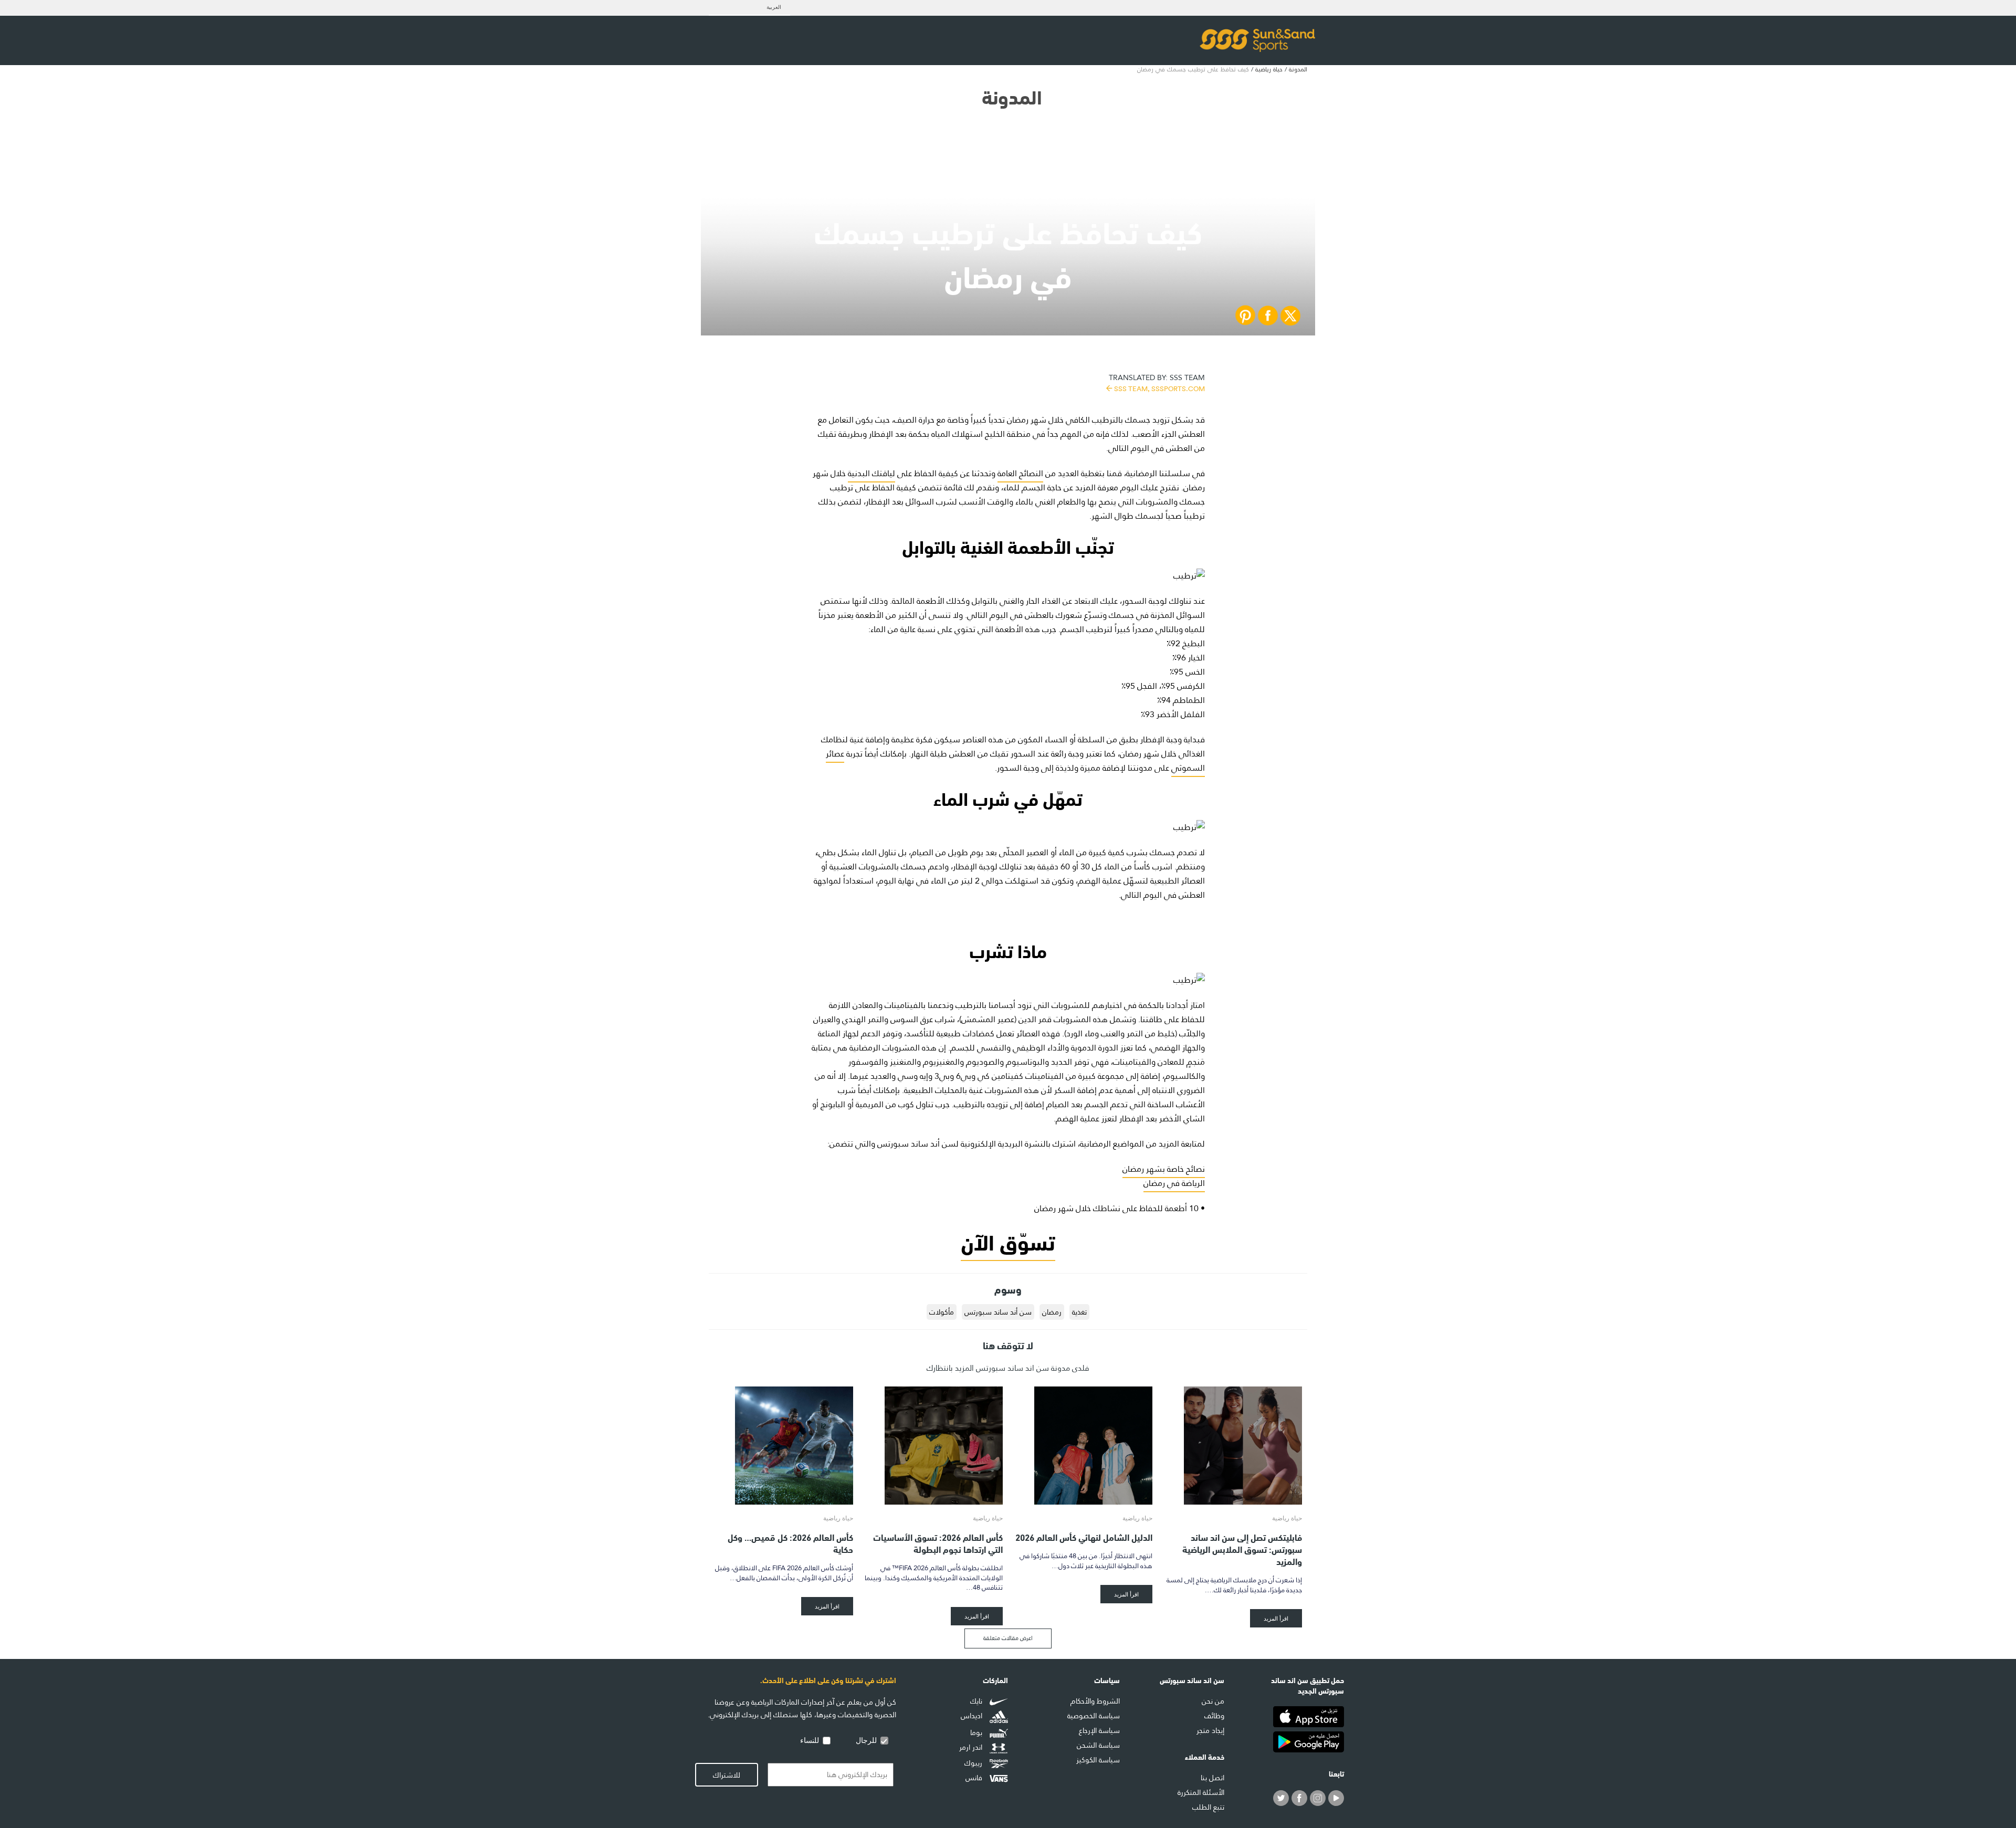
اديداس (973, 1716)
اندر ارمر (972, 1748)
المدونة (1298, 69)
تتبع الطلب (1208, 1807)
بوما (977, 1732)
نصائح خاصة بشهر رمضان (1164, 1169)
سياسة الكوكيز (1098, 1760)
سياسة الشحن (1098, 1745)
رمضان (1052, 1312)
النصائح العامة (1020, 473)
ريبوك (974, 1763)
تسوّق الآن (1008, 1240)
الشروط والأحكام (1095, 1701)
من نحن (1213, 1701)
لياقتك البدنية (871, 473)
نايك (977, 1701)
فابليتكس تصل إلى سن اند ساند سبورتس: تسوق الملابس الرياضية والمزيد (1242, 1548)
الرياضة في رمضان (1174, 1183)
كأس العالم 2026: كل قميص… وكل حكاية (790, 1542)
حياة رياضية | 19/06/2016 (1008, 195)
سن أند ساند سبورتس (998, 1312)
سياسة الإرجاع (1099, 1730)
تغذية (1079, 1312)
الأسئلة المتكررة (1201, 1792)
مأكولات (942, 1312)
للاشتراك (727, 1775)
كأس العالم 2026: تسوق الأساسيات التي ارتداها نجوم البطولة (938, 1542)
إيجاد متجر (1210, 1730)
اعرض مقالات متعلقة (1008, 1638)
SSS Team (1157, 382)
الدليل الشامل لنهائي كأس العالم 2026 (1084, 1536)
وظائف (1214, 1716)
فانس (975, 1778)
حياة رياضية (1269, 69)
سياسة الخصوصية (1094, 1716)
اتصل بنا (1212, 1778)
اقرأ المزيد (1276, 1618)
